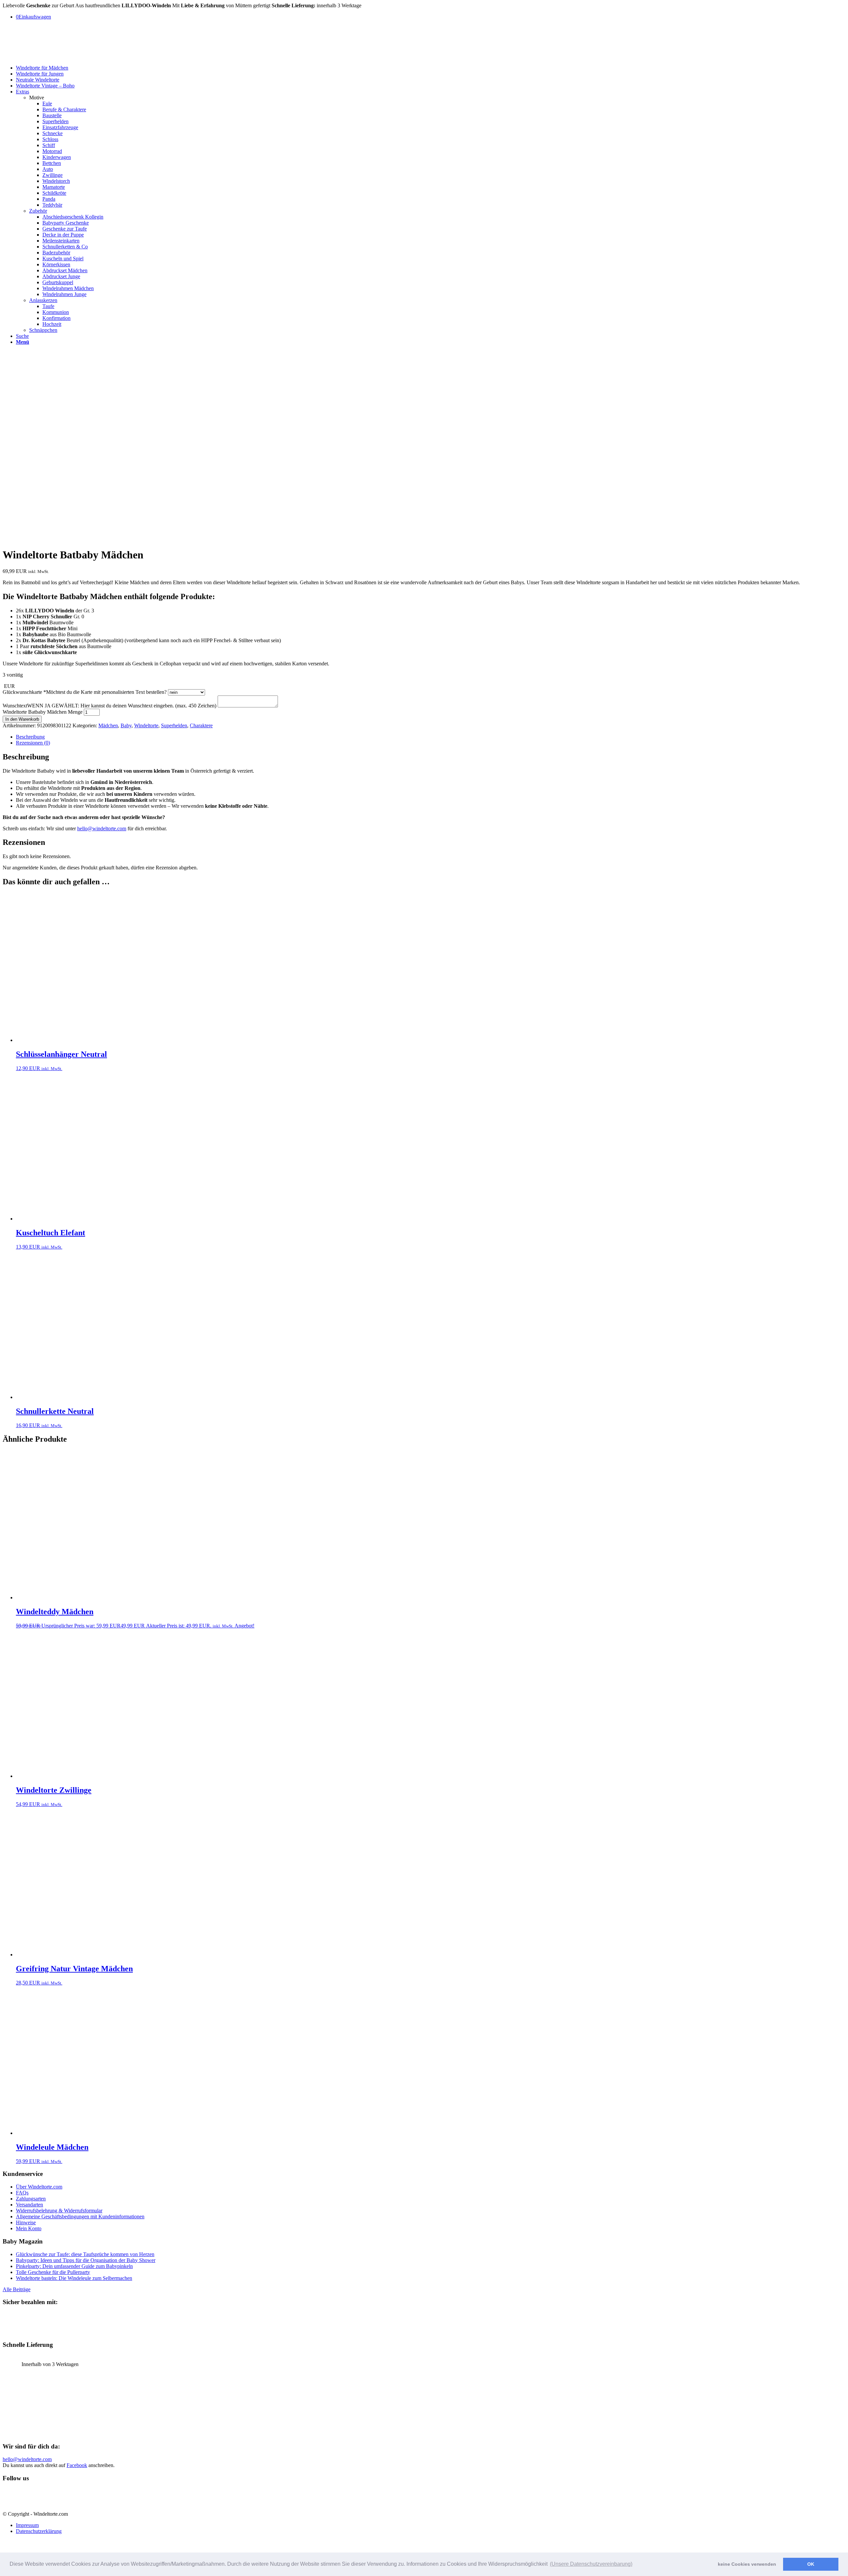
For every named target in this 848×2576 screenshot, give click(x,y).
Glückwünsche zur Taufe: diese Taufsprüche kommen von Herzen (85, 2254)
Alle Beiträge (17, 2289)
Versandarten (29, 2205)
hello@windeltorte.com (102, 828)
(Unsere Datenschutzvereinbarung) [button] (591, 2564)
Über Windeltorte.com (39, 2187)
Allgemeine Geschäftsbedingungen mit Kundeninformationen (80, 2216)
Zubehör (38, 211)
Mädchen (108, 725)
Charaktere (201, 725)
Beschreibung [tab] (30, 737)
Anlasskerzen (43, 300)
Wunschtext (109, 706)
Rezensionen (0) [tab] (33, 743)
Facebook (77, 2465)
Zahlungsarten (31, 2199)
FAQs (22, 2193)
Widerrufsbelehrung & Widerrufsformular (59, 2211)
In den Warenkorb (22, 719)
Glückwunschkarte (85, 692)
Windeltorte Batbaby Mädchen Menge (43, 712)
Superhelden (174, 725)
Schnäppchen (43, 330)
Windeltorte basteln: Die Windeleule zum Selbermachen (74, 2278)
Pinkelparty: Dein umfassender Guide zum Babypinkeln (74, 2266)
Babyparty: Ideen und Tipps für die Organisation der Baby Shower (86, 2260)
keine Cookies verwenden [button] (747, 2564)
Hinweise (26, 2222)
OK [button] (811, 2564)
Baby (126, 725)
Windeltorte (146, 725)
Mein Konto (29, 2228)
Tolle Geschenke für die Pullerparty (53, 2272)
